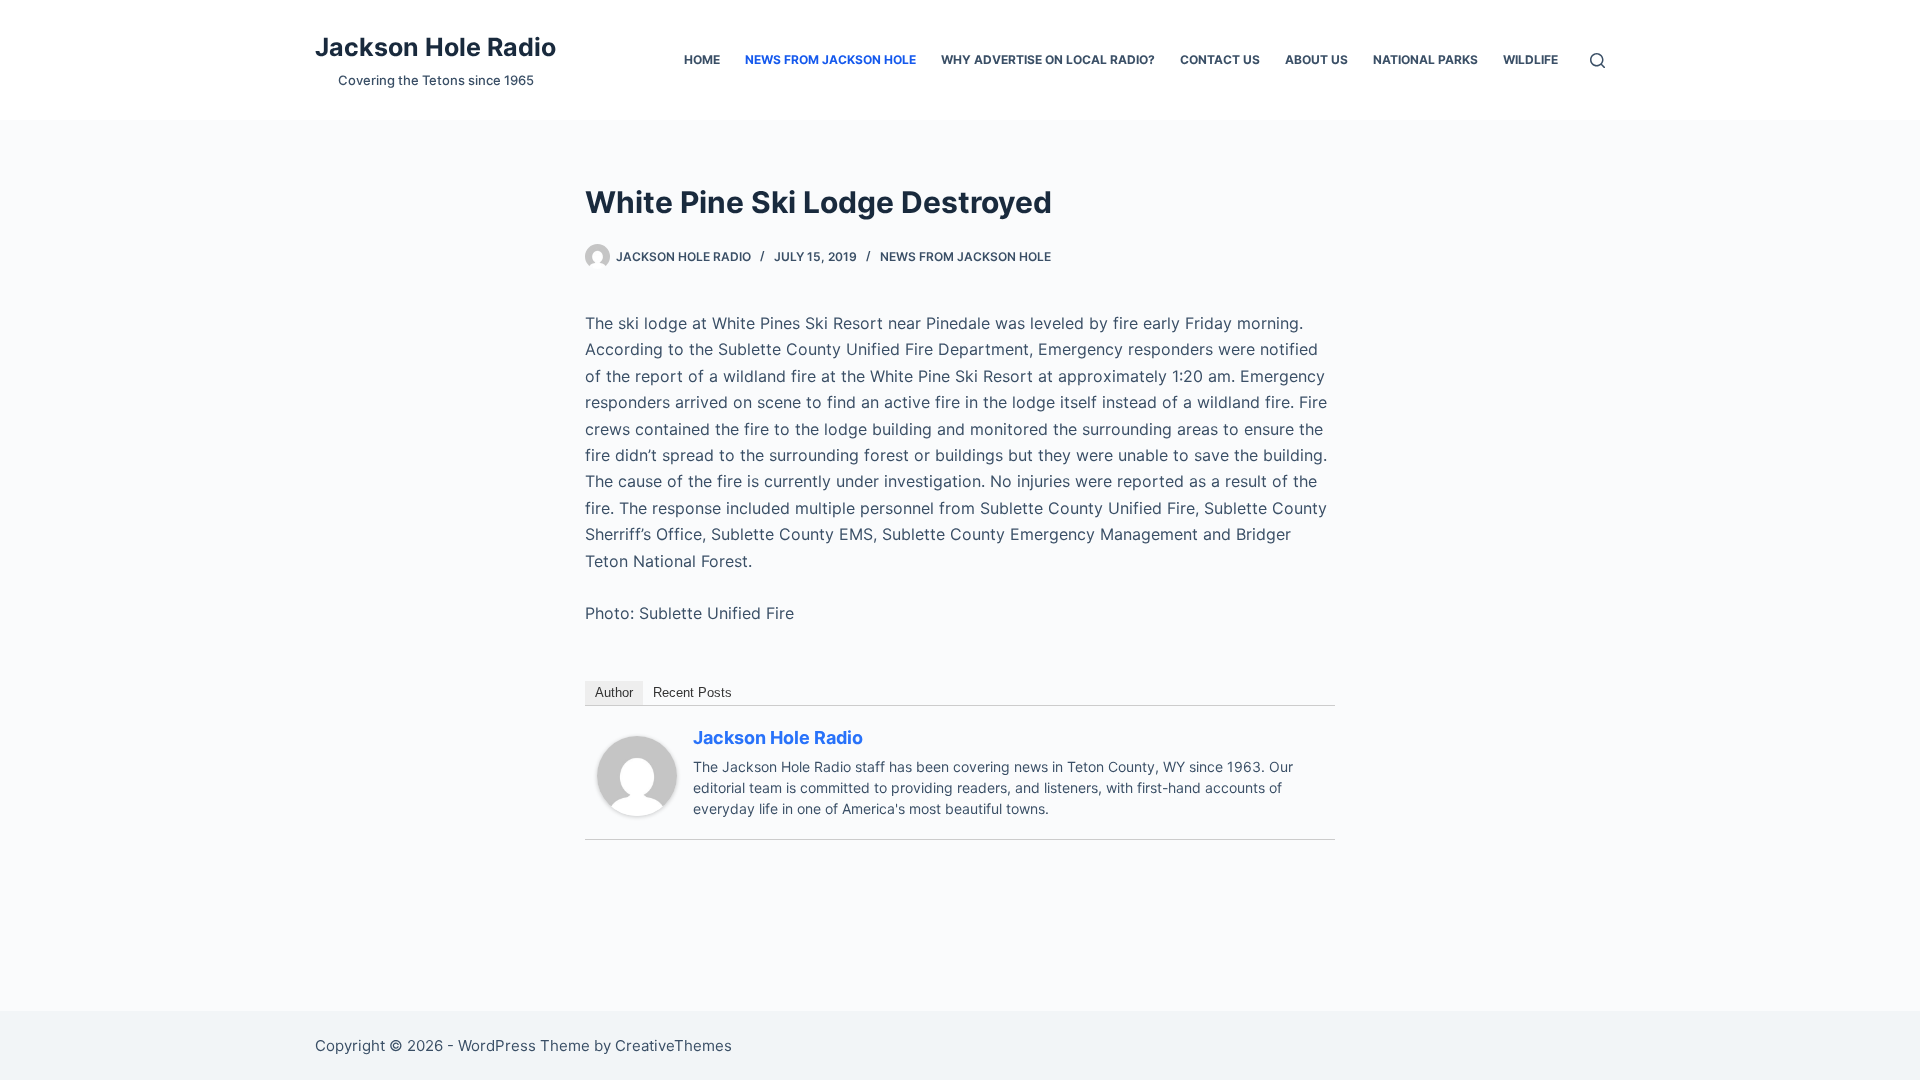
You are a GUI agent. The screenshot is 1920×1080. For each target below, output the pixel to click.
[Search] (1597, 60)
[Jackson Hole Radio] (637, 774)
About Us (1316, 59)
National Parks (1425, 59)
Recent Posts (692, 692)
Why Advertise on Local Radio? (1048, 59)
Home (702, 59)
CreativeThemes (673, 1045)
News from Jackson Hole (830, 59)
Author (614, 692)
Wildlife (1530, 59)
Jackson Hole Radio (435, 47)
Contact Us (1220, 59)
